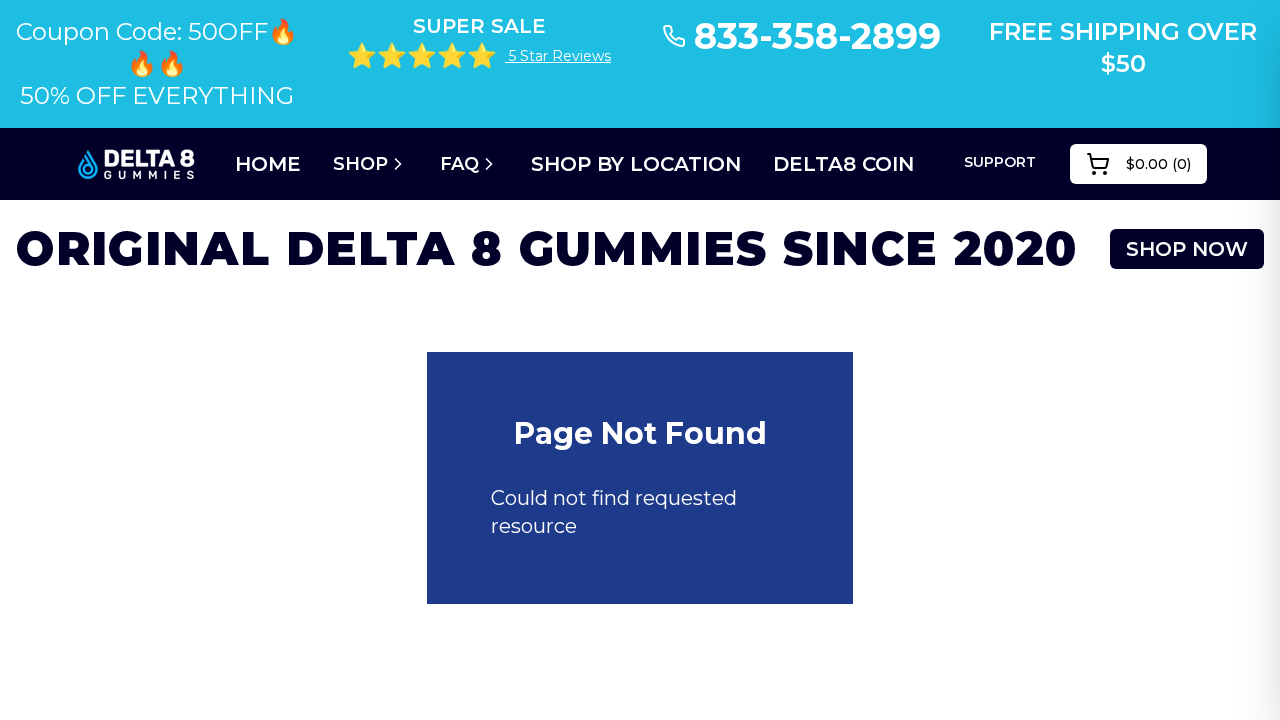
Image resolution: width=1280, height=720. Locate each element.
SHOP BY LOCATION (636, 164)
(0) (1158, 164)
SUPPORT (1000, 162)
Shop (360, 164)
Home (268, 164)
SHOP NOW (1187, 249)
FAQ (459, 164)
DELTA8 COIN (843, 164)
